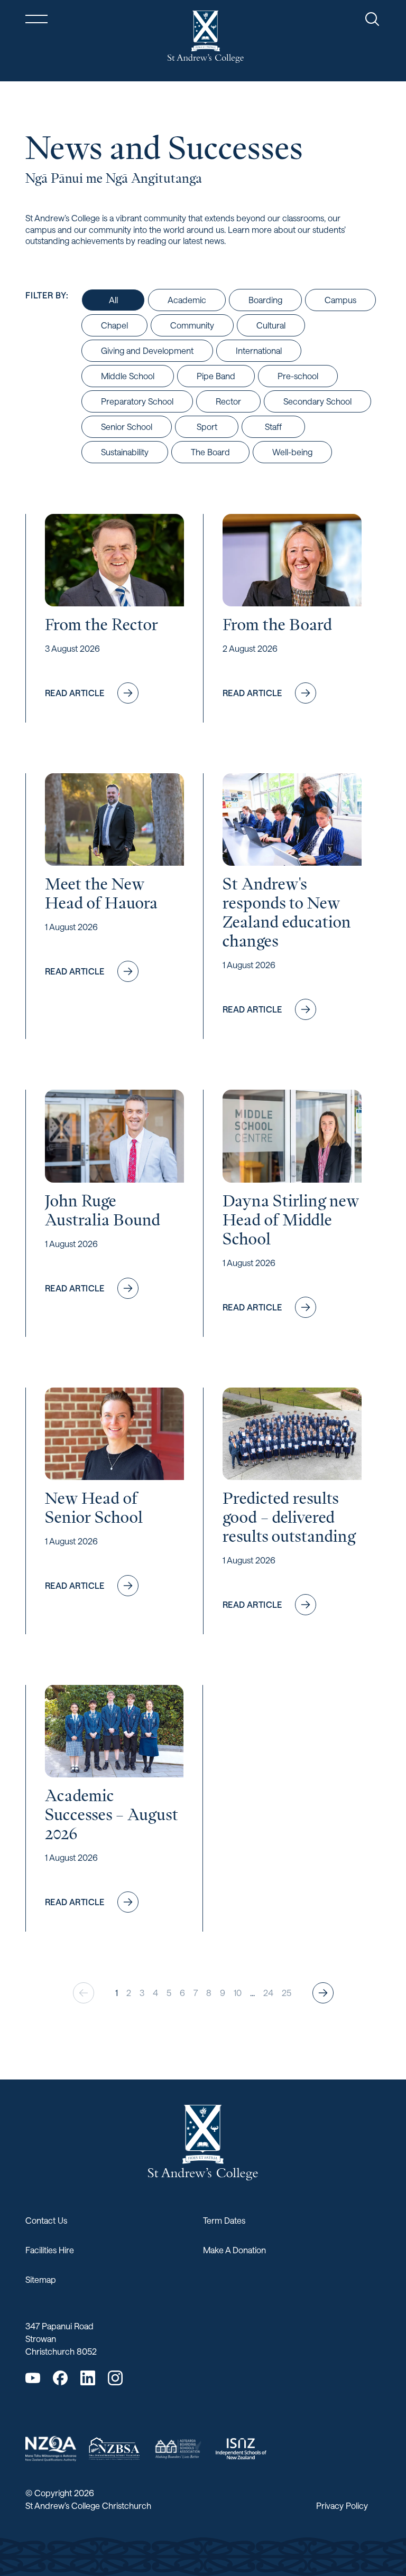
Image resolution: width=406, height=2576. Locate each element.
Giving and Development (147, 350)
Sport (207, 427)
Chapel (114, 325)
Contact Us (46, 2220)
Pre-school (298, 376)
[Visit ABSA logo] (178, 2448)
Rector (228, 401)
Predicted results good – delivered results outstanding (289, 1517)
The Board (210, 452)
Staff (273, 427)
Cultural (271, 325)
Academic (187, 300)
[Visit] (51, 2449)
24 (268, 1993)
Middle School (128, 376)
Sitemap (41, 2279)
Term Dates (224, 2220)
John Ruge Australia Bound (103, 1210)
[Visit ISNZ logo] (241, 2449)
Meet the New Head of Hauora (101, 893)
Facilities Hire (50, 2250)
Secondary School (317, 401)
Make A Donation (234, 2250)
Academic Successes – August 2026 (112, 1814)
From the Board (277, 624)
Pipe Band (216, 376)
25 (287, 1993)
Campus (340, 300)
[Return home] (206, 37)
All (113, 300)
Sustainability (125, 452)
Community (192, 325)
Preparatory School (137, 401)
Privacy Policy (342, 2505)
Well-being (292, 452)
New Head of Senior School (94, 1507)
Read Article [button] (97, 696)
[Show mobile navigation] (36, 19)
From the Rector (101, 624)
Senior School (127, 427)
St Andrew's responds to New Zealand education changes (287, 912)
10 (238, 1993)
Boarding (265, 300)
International (259, 350)
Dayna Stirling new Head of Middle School (291, 1220)
